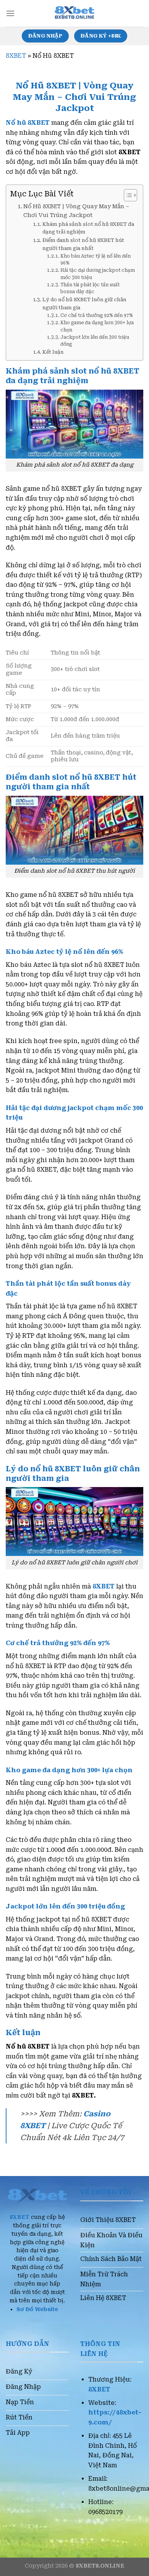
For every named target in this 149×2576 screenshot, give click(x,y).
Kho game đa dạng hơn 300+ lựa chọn (97, 326)
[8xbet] (74, 13)
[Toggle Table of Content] (127, 195)
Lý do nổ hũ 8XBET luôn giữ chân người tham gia (84, 304)
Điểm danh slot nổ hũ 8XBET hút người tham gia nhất (83, 244)
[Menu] (10, 13)
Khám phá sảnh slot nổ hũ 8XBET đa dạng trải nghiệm (88, 228)
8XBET (16, 56)
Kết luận (53, 352)
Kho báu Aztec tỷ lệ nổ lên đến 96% (96, 260)
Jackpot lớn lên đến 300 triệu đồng (95, 341)
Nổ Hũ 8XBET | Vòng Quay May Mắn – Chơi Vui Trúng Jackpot (76, 211)
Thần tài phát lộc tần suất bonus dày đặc (90, 288)
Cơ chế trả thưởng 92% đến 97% (96, 315)
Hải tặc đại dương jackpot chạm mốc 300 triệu (98, 274)
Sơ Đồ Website (37, 2309)
